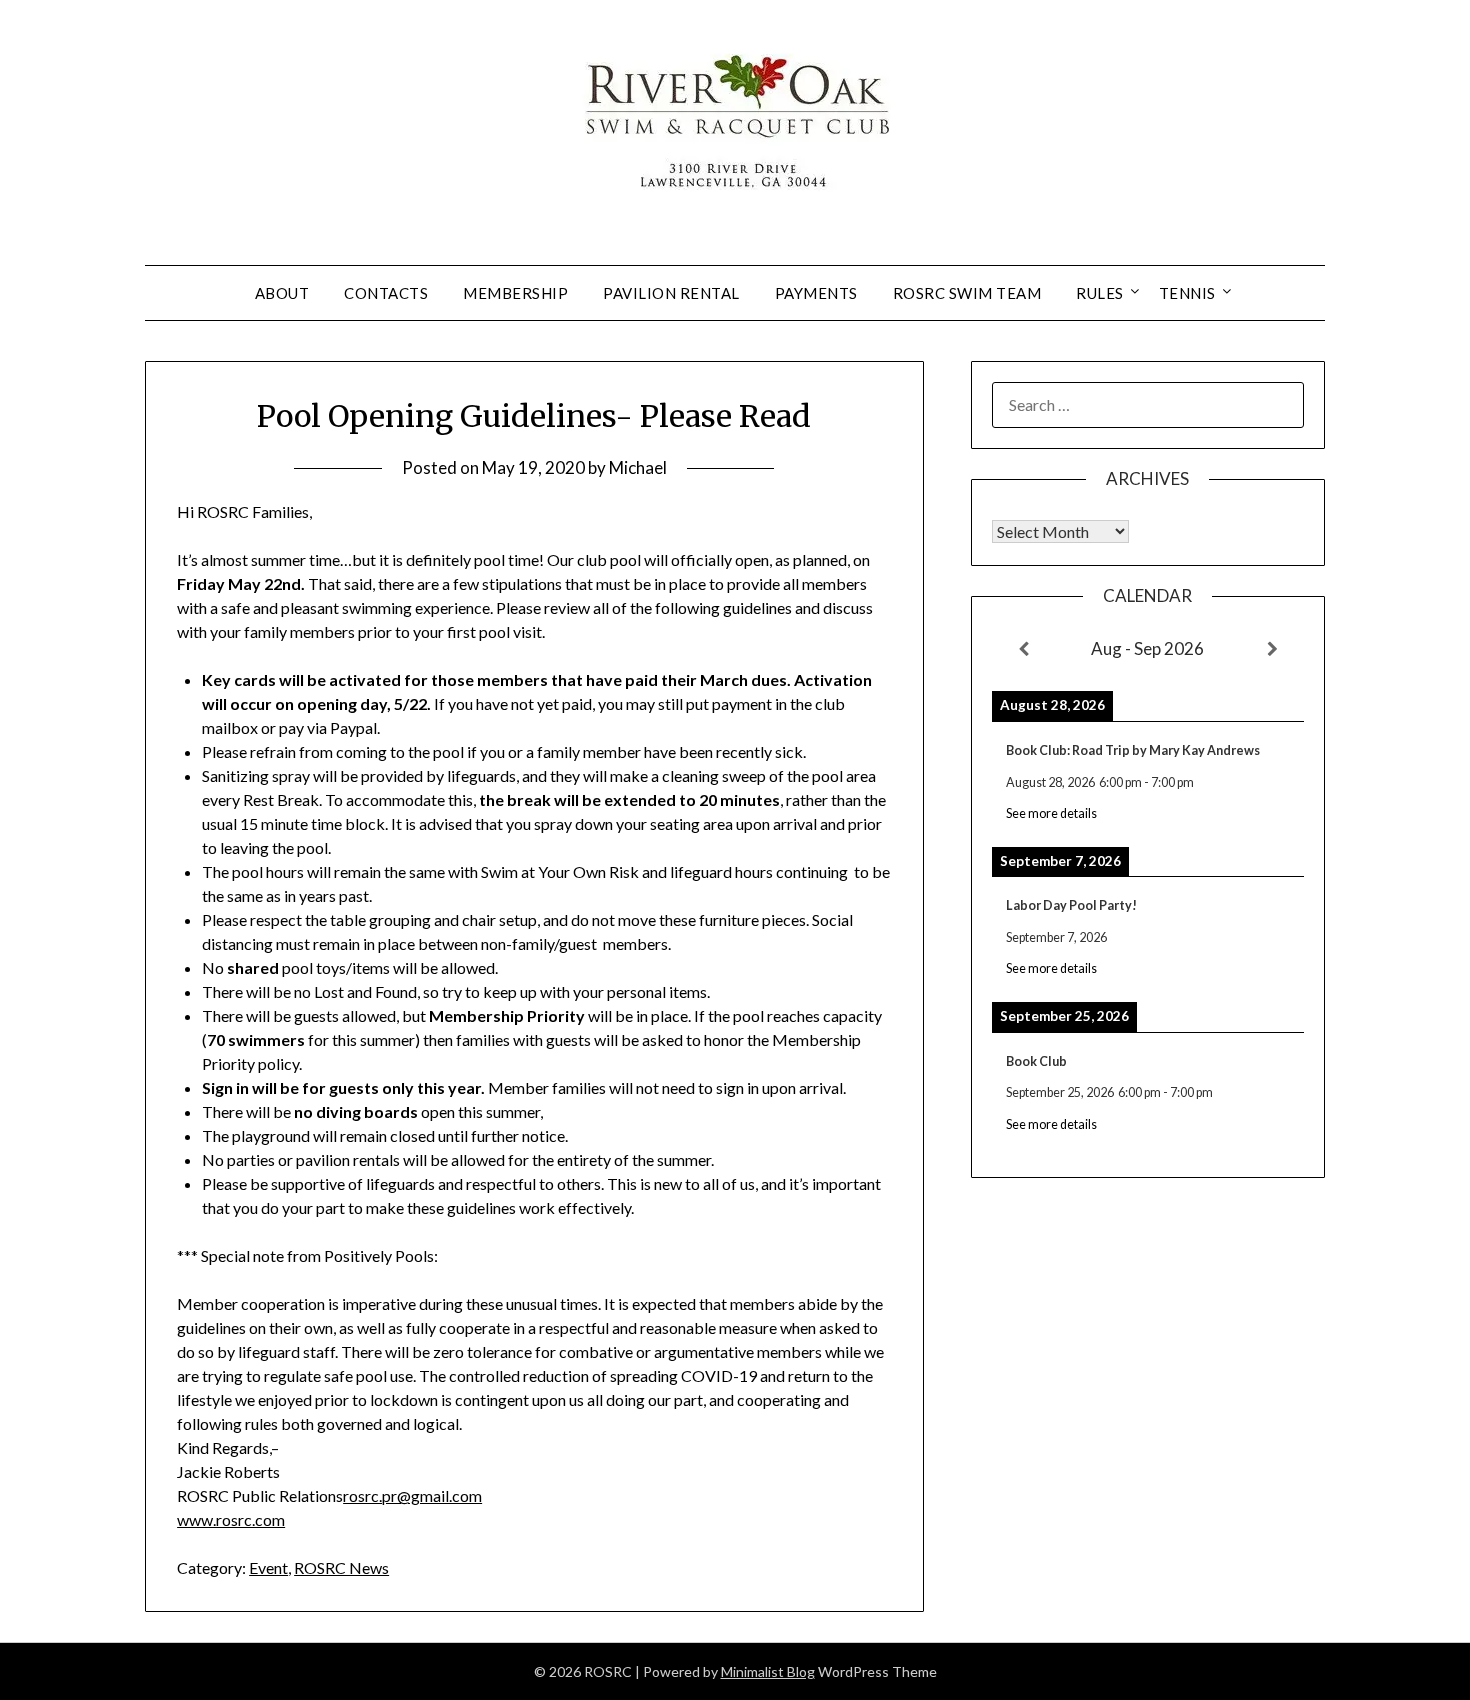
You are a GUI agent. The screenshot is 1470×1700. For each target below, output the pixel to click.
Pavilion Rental (671, 293)
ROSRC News (341, 1567)
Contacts (386, 293)
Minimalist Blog (768, 1671)
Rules (1100, 293)
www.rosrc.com (231, 1519)
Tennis (1187, 293)
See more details (1051, 813)
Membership (515, 293)
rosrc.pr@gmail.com (412, 1495)
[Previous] (1023, 649)
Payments (816, 293)
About (282, 293)
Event (268, 1567)
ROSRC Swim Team (967, 293)
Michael (638, 467)
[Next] (1273, 649)
